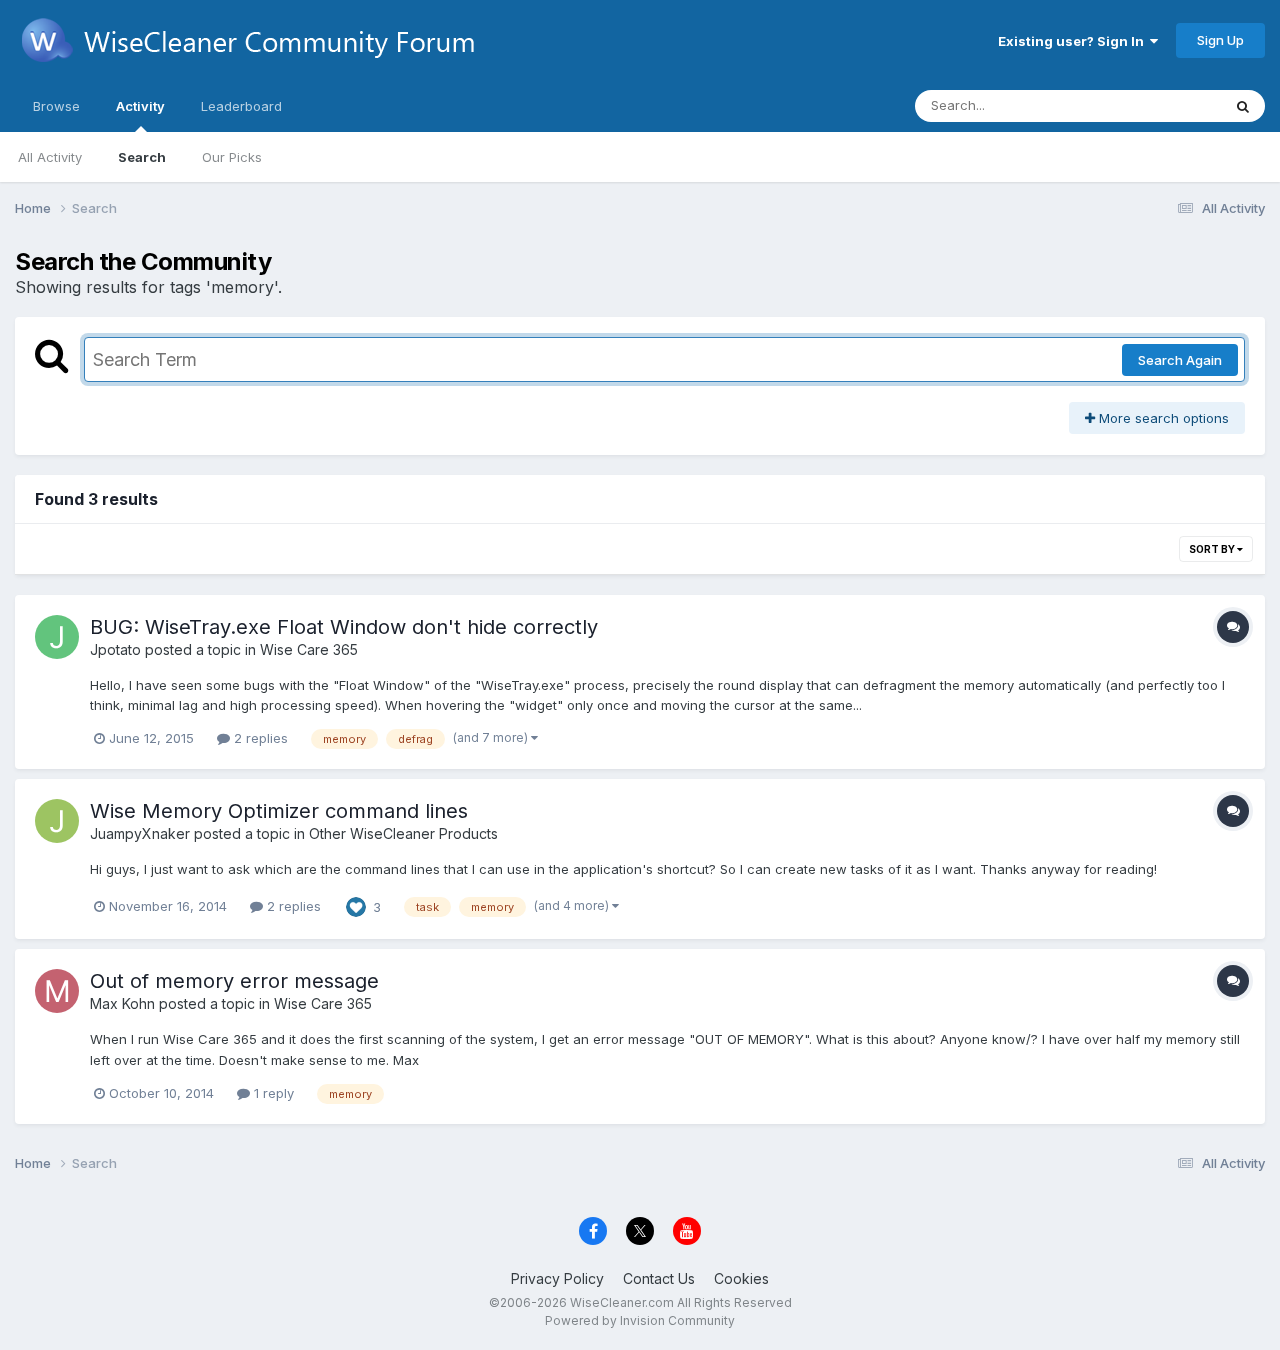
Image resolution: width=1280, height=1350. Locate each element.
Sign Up (1220, 40)
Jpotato (115, 649)
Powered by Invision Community (640, 1320)
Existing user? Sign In (1074, 41)
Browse (56, 106)
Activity (140, 106)
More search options (1162, 418)
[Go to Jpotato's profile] (57, 637)
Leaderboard (241, 106)
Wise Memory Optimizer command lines (279, 811)
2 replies (259, 738)
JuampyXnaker (140, 833)
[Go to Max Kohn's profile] (57, 991)
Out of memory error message (234, 981)
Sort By (1213, 549)
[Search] (1243, 106)
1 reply (272, 1093)
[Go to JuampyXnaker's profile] (57, 821)
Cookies (741, 1278)
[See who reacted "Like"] (356, 906)
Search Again (1180, 360)
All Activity (50, 157)
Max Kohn (122, 1003)
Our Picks (232, 157)
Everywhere (1159, 105)
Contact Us (659, 1278)
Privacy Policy (557, 1278)
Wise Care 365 (309, 649)
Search (142, 157)
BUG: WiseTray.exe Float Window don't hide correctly (344, 627)
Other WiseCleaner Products (403, 833)
